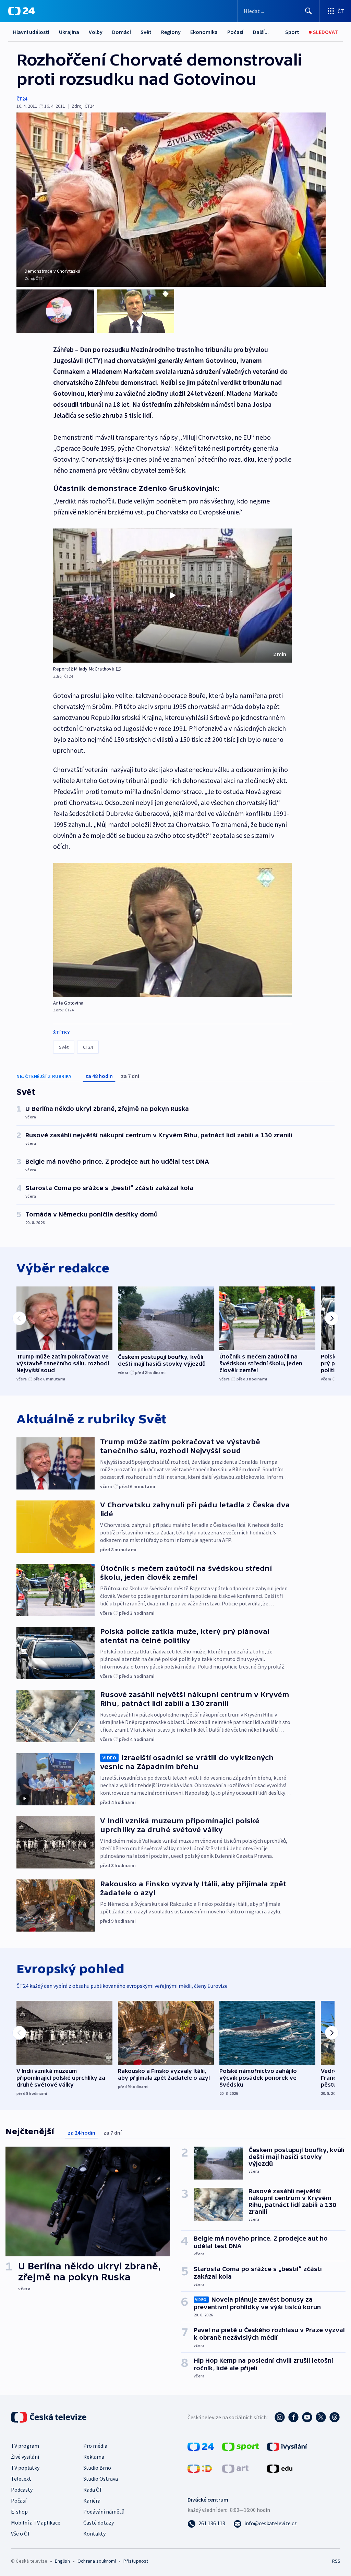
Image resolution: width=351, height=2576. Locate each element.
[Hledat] (308, 11)
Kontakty (94, 2533)
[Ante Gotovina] (172, 930)
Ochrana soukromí (97, 2561)
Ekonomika (204, 32)
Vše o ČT (21, 2533)
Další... (261, 32)
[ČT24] (21, 11)
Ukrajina (69, 32)
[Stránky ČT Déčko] (200, 2468)
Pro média (95, 2446)
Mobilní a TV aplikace (36, 2522)
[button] (172, 596)
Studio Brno (97, 2468)
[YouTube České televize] (307, 2417)
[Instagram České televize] (280, 2417)
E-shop (19, 2512)
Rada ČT (93, 2490)
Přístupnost (136, 2561)
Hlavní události (31, 32)
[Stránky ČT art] (235, 2468)
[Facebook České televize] (293, 2417)
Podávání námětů (104, 2512)
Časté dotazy (99, 2522)
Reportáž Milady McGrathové (84, 669)
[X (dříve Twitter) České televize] (321, 2417)
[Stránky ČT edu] (280, 2468)
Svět (146, 32)
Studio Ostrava (101, 2479)
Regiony (171, 32)
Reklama (94, 2457)
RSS (336, 2561)
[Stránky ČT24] (201, 2446)
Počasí (235, 32)
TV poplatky (25, 2468)
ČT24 (22, 99)
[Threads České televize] (335, 2417)
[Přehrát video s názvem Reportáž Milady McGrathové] (172, 595)
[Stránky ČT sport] (241, 2446)
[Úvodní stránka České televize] (49, 2417)
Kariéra (92, 2501)
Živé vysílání (25, 2457)
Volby (96, 32)
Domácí (122, 32)
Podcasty (22, 2490)
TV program (25, 2446)
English (62, 2561)
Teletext (21, 2479)
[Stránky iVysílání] (287, 2446)
